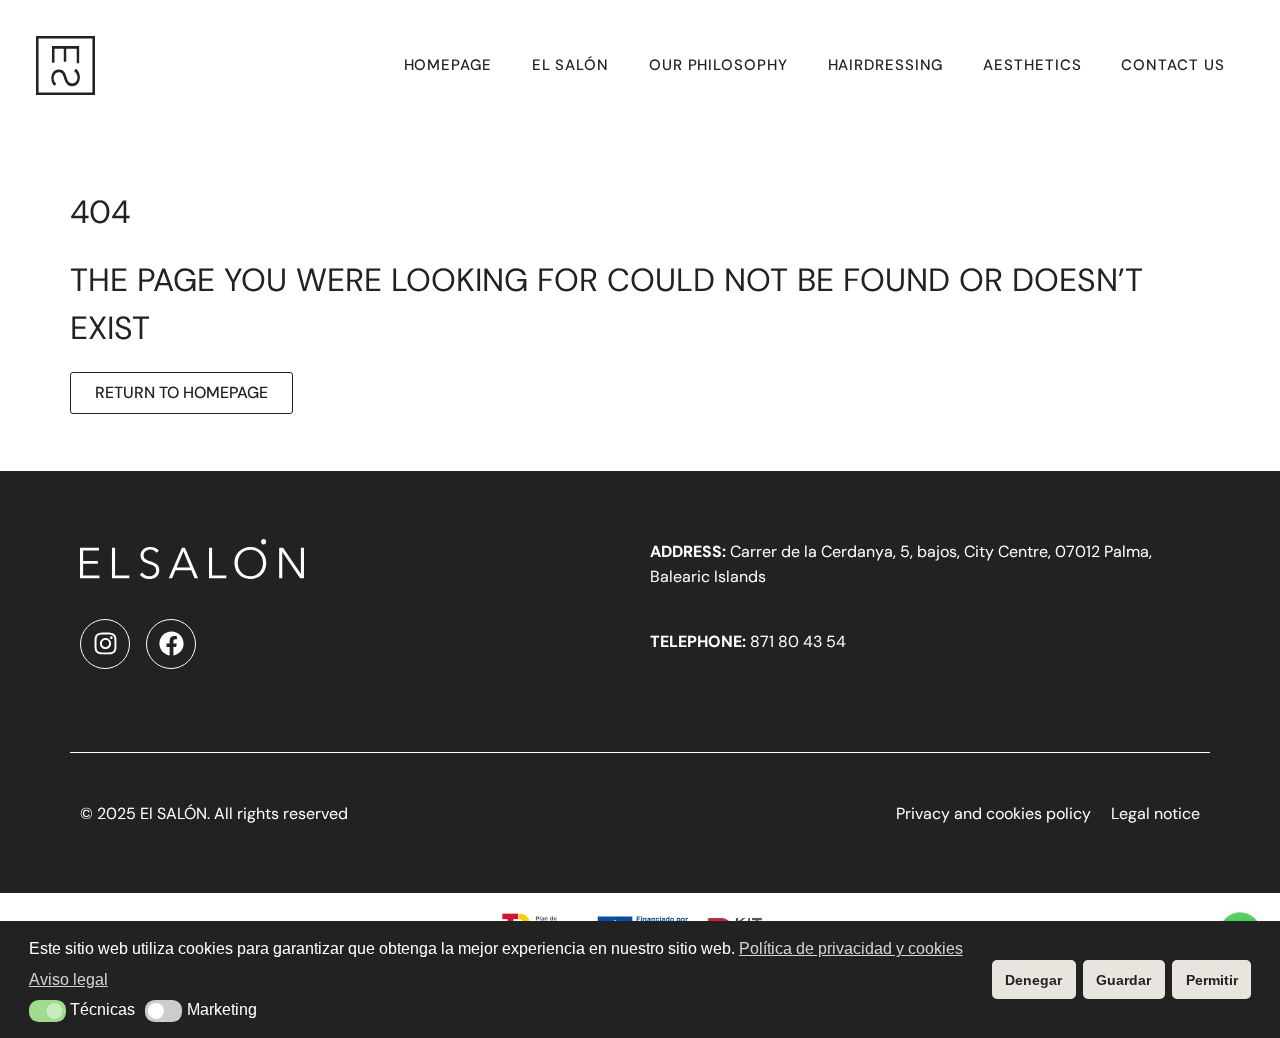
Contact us (1172, 65)
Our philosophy (718, 65)
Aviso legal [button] (68, 979)
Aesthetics (1032, 65)
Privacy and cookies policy (993, 813)
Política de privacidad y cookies (851, 948)
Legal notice (1155, 813)
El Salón (570, 65)
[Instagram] (105, 644)
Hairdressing (886, 65)
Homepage (448, 65)
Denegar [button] (1033, 980)
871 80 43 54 (748, 641)
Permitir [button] (1212, 980)
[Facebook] (171, 644)
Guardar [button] (1123, 980)
